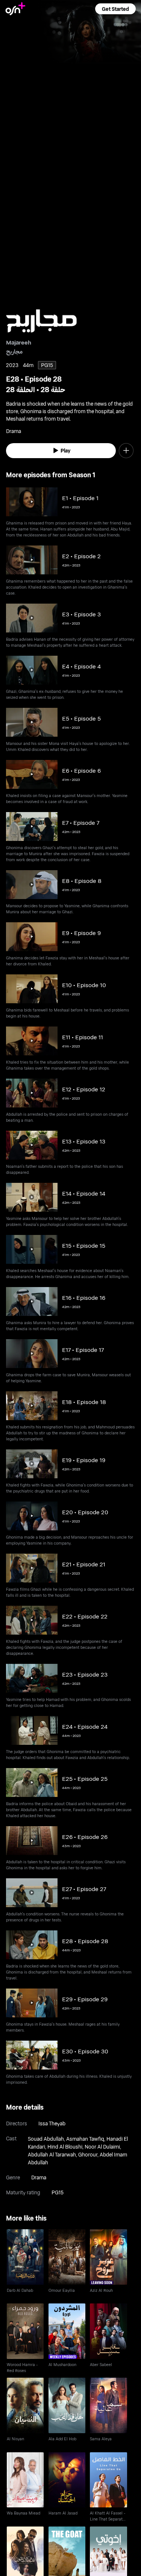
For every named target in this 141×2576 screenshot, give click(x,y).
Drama (39, 2177)
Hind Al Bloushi (65, 2147)
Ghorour (88, 2154)
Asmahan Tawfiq (85, 2139)
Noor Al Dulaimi (102, 2147)
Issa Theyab (52, 2123)
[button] (115, 9)
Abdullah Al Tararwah (52, 2154)
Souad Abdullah (46, 2139)
